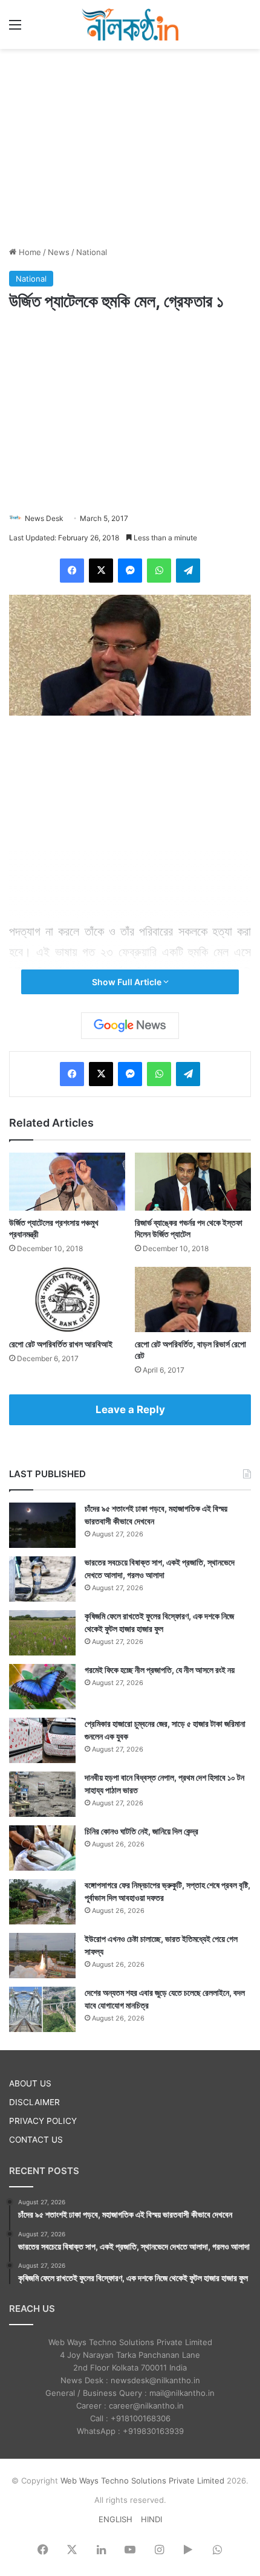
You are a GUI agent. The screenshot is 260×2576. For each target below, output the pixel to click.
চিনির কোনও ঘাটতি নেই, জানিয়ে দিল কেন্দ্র (141, 1831)
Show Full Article (128, 982)
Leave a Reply (130, 1409)
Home (29, 252)
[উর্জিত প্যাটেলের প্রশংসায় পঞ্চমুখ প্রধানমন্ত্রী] (67, 1182)
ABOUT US (30, 2083)
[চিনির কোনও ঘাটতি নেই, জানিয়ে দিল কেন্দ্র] (42, 1848)
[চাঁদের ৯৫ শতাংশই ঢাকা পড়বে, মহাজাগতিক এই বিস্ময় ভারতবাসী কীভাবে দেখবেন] (42, 1525)
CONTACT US (36, 2140)
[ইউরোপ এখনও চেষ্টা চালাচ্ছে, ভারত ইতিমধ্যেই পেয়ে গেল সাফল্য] (42, 1956)
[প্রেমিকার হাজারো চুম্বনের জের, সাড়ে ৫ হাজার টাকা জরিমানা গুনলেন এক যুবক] (42, 1740)
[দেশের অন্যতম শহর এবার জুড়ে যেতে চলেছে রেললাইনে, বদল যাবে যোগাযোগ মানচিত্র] (42, 2009)
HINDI (151, 2519)
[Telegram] (188, 571)
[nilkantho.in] (130, 24)
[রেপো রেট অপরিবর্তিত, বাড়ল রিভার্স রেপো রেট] (193, 1299)
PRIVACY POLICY (43, 2121)
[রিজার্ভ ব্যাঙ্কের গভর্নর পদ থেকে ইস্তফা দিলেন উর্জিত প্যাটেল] (193, 1182)
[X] (101, 571)
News (59, 252)
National (92, 252)
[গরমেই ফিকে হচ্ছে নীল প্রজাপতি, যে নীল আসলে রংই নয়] (42, 1687)
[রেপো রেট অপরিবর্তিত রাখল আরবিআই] (67, 1299)
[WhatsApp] (159, 571)
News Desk (44, 518)
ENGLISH (115, 2519)
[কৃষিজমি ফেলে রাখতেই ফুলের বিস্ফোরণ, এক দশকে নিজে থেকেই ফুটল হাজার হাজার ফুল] (42, 1633)
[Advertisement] (130, 146)
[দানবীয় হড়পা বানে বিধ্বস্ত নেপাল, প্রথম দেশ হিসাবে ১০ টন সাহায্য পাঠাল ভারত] (42, 1794)
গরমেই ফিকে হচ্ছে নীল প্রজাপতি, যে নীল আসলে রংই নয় (160, 1670)
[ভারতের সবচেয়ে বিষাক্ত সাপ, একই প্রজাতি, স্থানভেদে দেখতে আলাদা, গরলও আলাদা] (42, 1579)
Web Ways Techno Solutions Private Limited (142, 2481)
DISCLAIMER (34, 2102)
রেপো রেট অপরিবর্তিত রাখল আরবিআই (61, 1344)
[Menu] (15, 29)
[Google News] (130, 1026)
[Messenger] (130, 571)
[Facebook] (72, 571)
